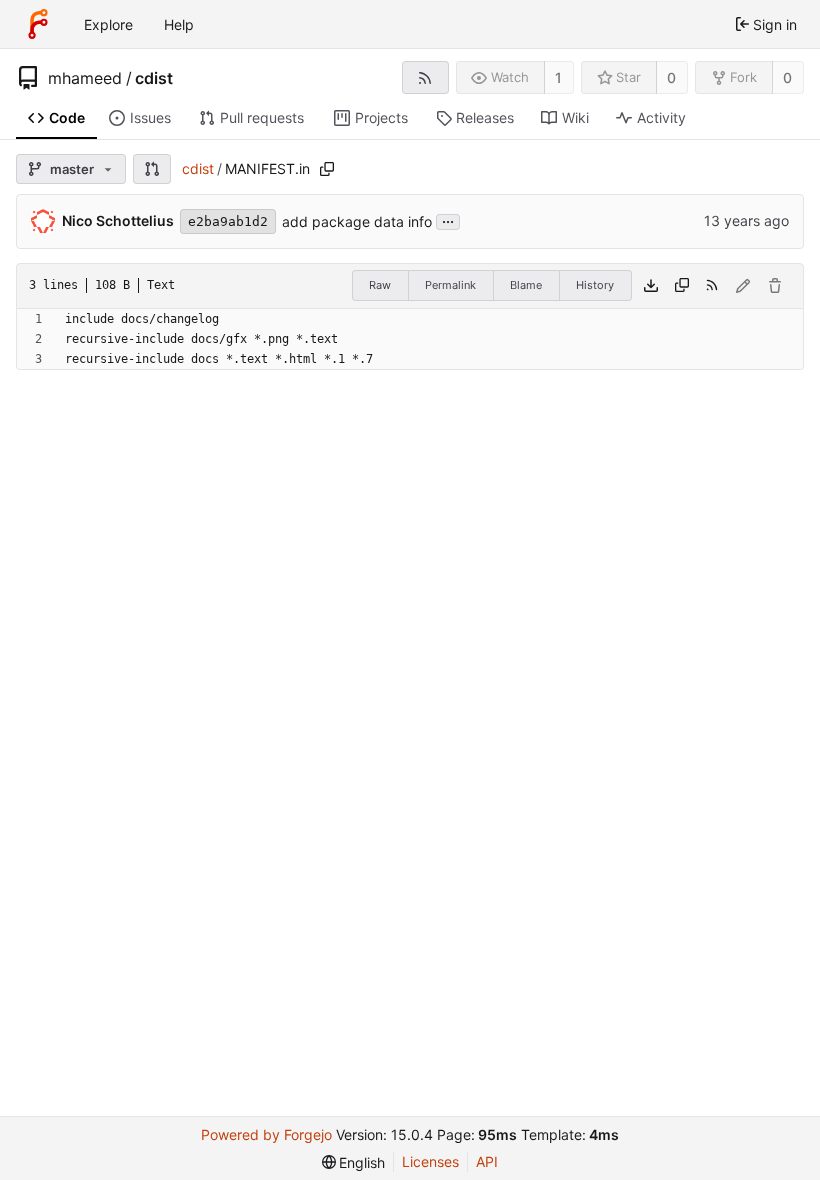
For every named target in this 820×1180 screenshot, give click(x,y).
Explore (108, 24)
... (448, 220)
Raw (380, 285)
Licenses (430, 1161)
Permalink (450, 285)
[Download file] (651, 286)
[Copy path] (327, 169)
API (487, 1161)
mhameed (85, 78)
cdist (154, 78)
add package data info (357, 221)
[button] (152, 169)
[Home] (38, 24)
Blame (526, 285)
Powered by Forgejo (266, 1134)
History (595, 285)
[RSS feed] (425, 77)
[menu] (354, 1162)
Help (179, 24)
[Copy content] (682, 286)
